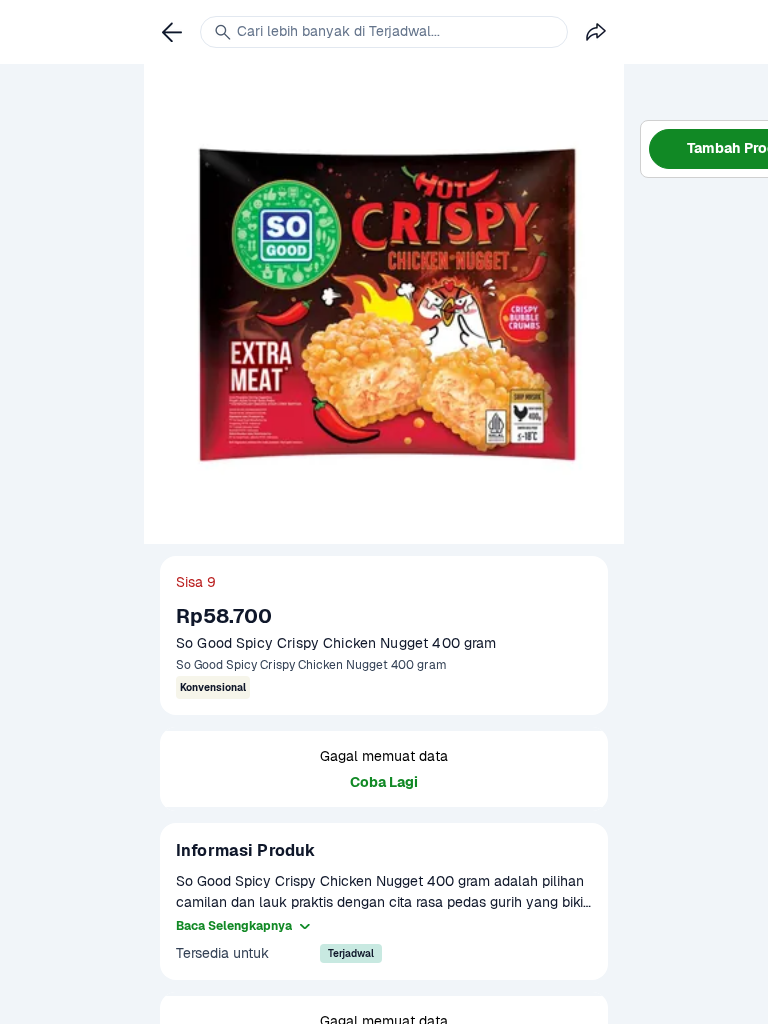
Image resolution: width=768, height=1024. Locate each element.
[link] (172, 32)
